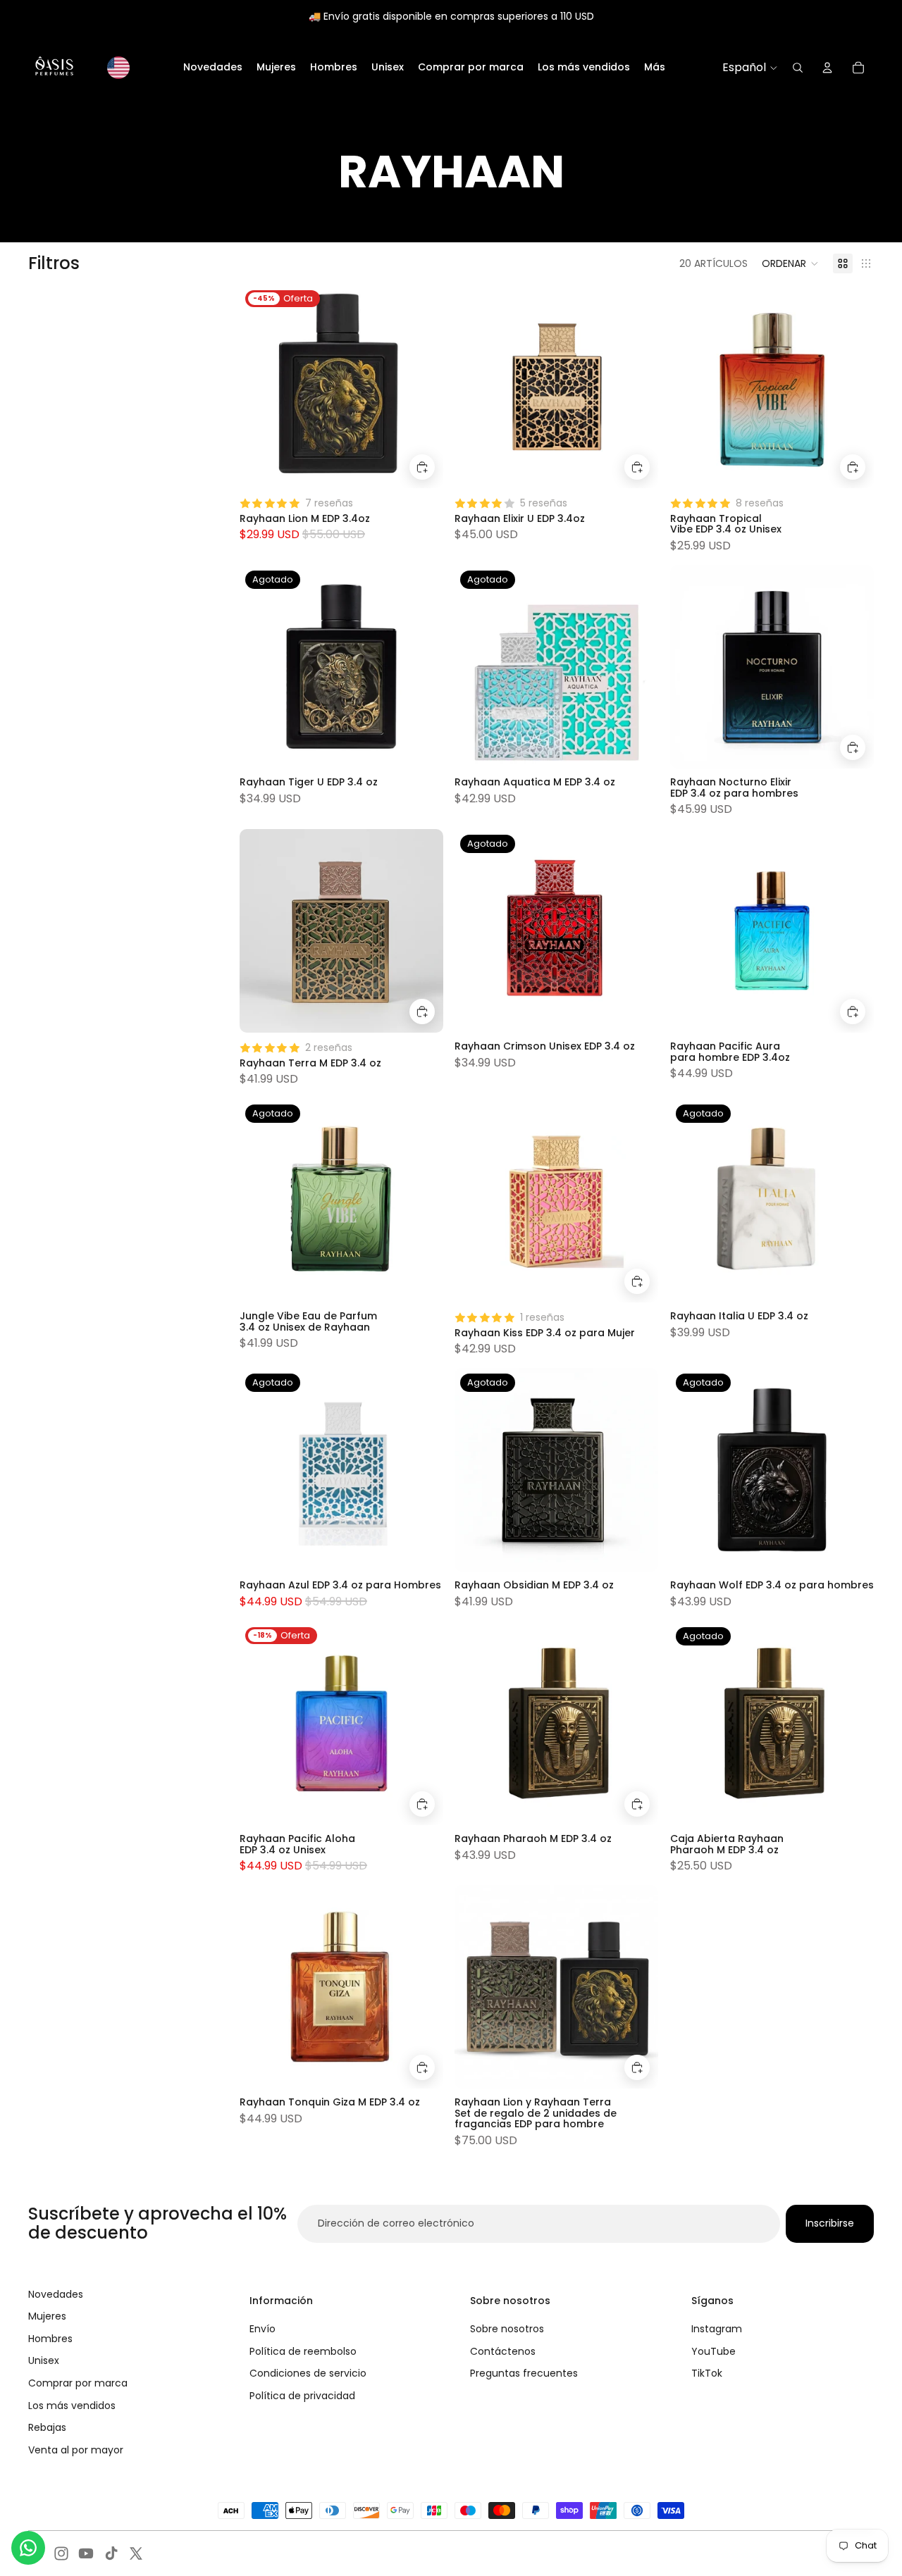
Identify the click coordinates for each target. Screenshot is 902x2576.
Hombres (50, 2339)
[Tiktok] (111, 2553)
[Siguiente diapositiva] (422, 667)
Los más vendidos (72, 2406)
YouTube (713, 2351)
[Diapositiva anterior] (261, 667)
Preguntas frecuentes (524, 2373)
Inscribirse (830, 2223)
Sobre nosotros (507, 2329)
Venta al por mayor (76, 2450)
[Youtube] (86, 2553)
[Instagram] (61, 2553)
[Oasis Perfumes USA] (54, 68)
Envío (262, 2329)
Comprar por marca (78, 2383)
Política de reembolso (303, 2351)
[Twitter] (136, 2553)
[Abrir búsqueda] (798, 68)
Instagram (717, 2329)
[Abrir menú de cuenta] (827, 68)
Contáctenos (503, 2351)
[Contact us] (28, 2548)
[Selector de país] (118, 68)
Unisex (44, 2360)
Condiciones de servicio (308, 2373)
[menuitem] (655, 68)
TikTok (707, 2373)
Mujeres (47, 2316)
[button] (790, 263)
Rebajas (47, 2427)
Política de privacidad (302, 2396)
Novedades (56, 2294)
